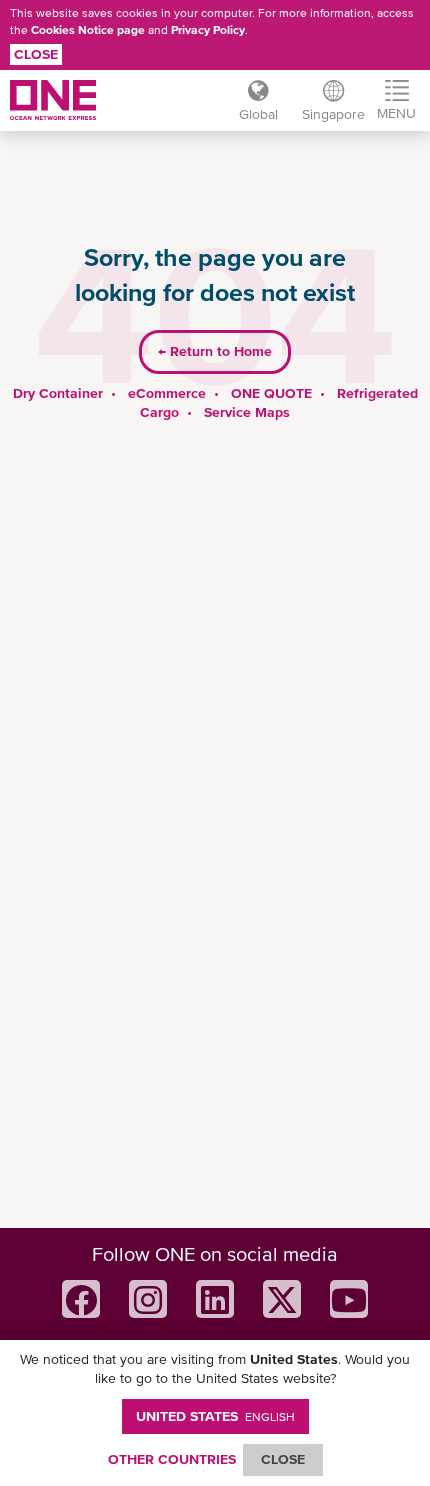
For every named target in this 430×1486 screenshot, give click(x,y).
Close (36, 54)
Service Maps (247, 412)
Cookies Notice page (88, 30)
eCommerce (167, 393)
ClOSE (283, 1459)
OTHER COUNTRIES (172, 1459)
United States (215, 1416)
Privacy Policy (208, 30)
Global (258, 114)
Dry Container (58, 393)
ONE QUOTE (271, 393)
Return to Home (215, 351)
